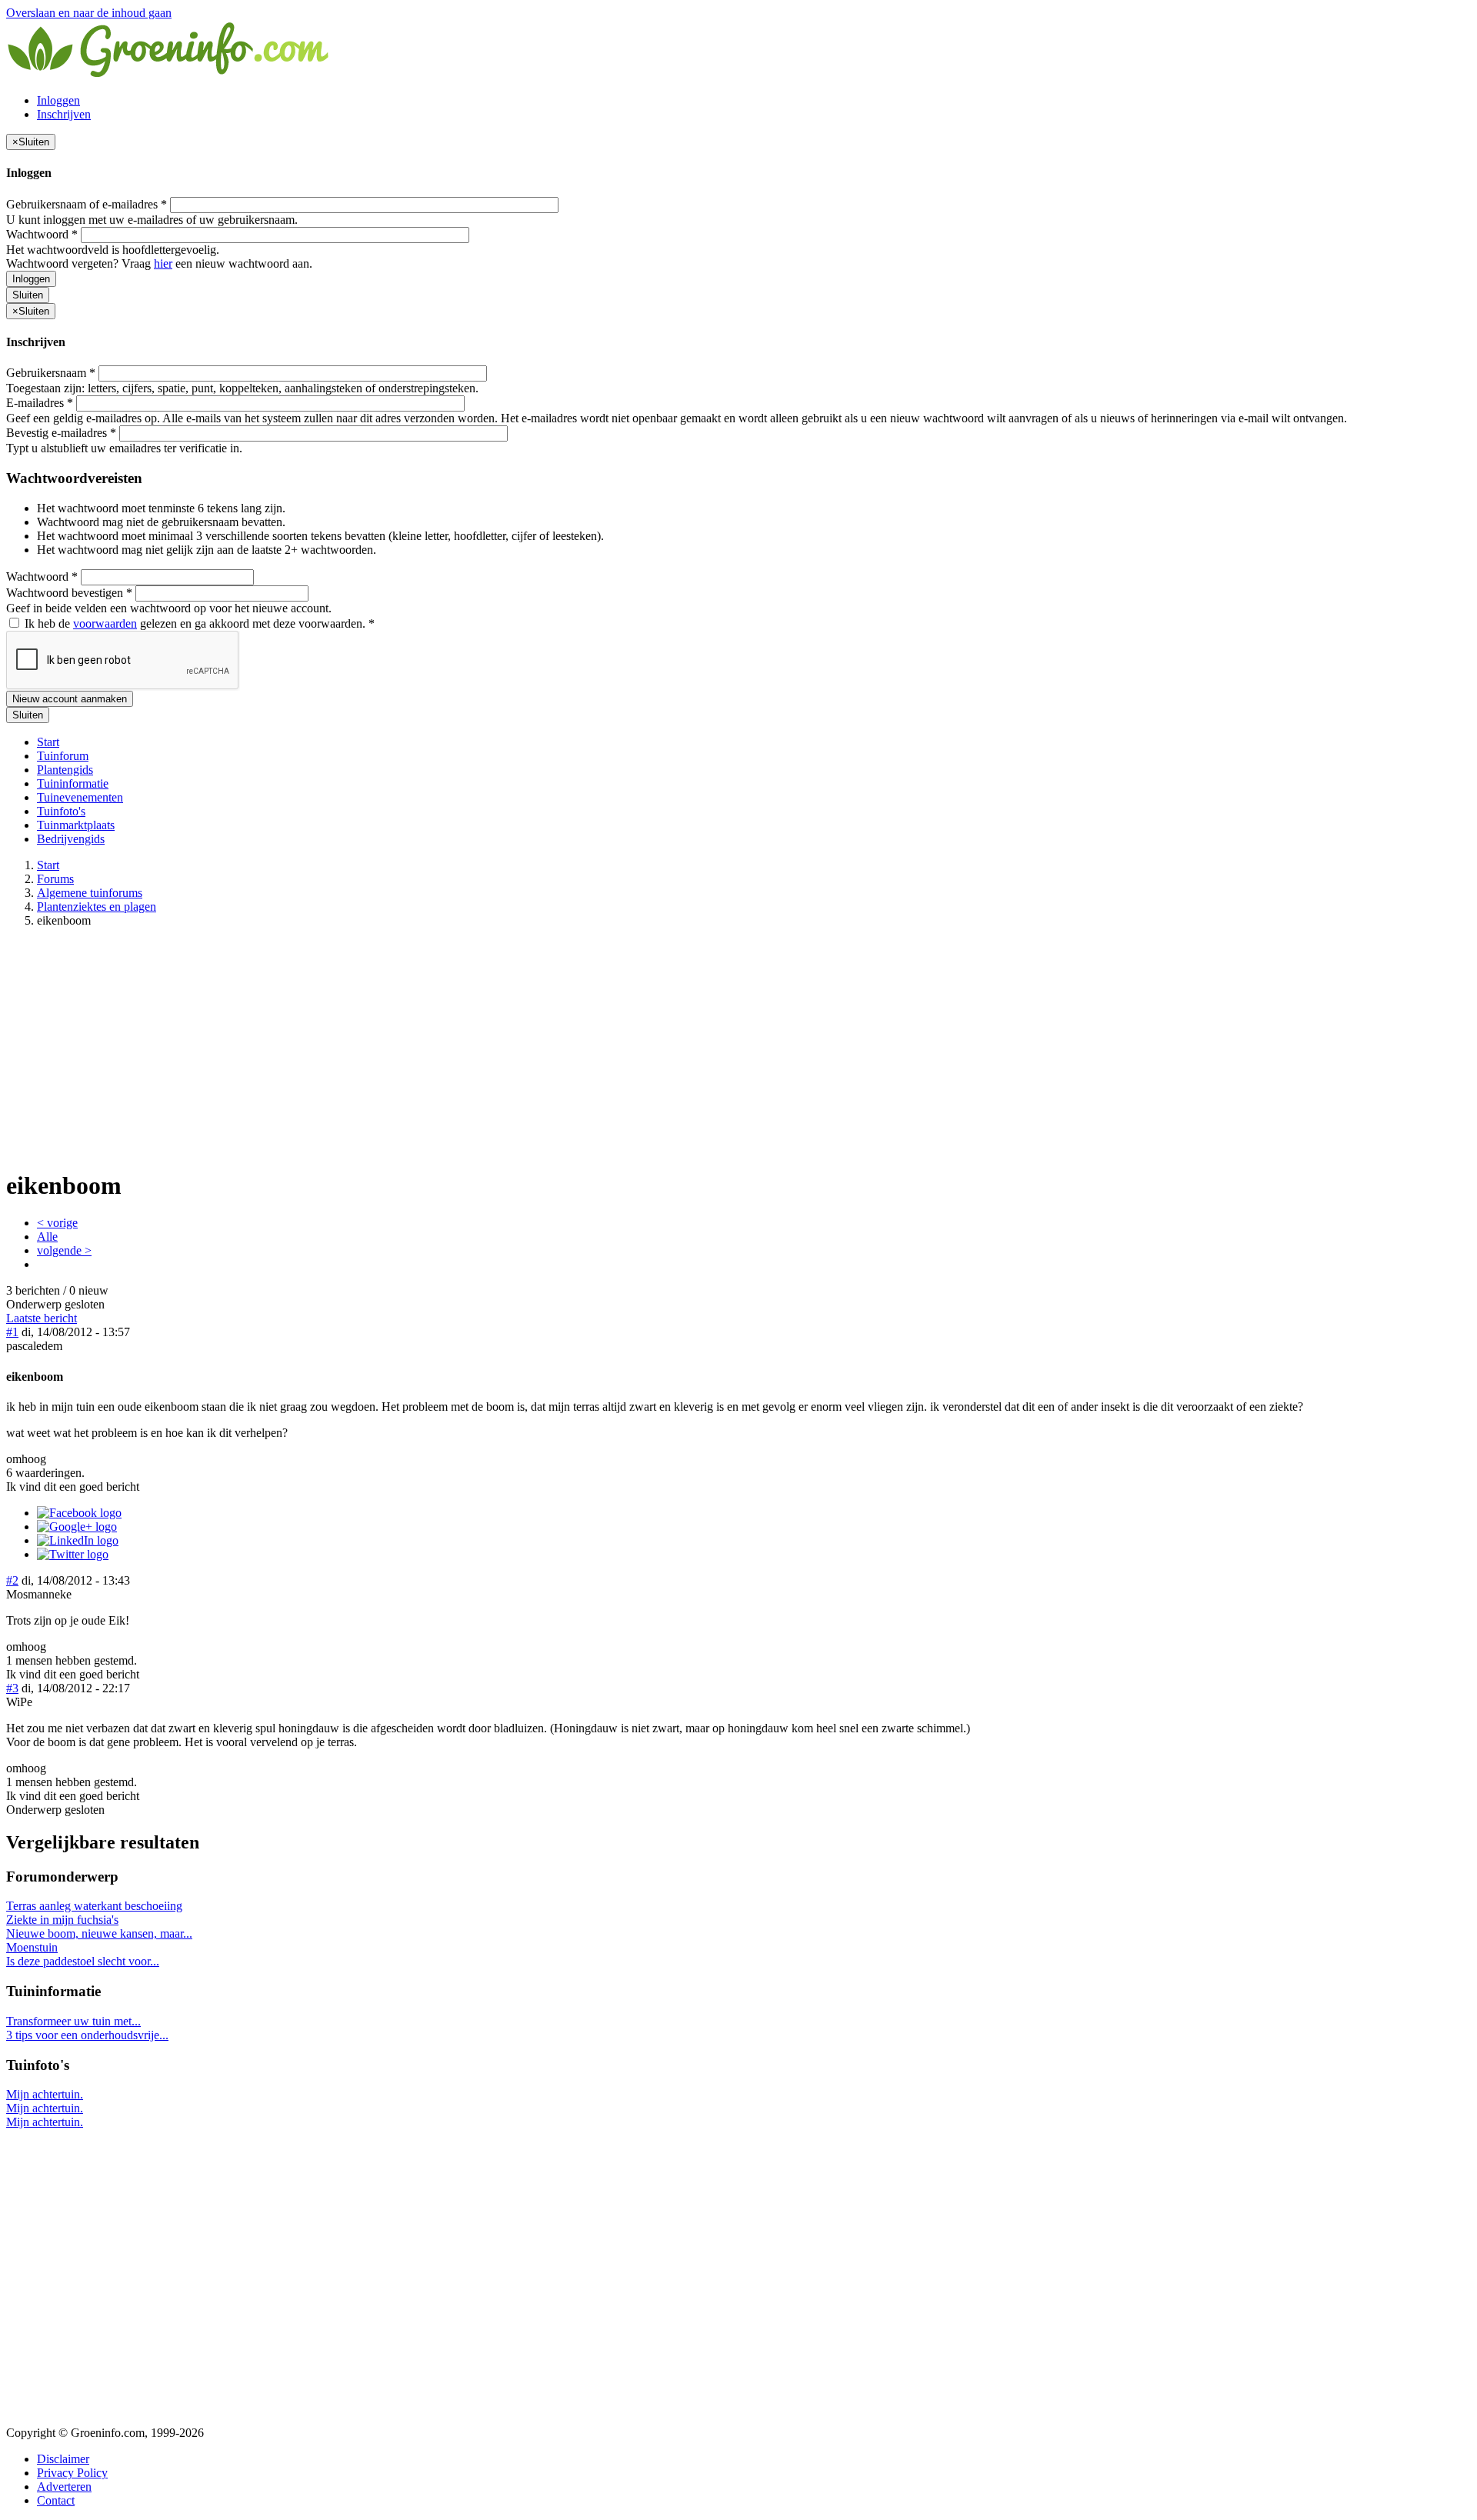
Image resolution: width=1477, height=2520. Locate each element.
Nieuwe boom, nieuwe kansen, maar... (99, 1933)
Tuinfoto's (61, 811)
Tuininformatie (73, 783)
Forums (55, 879)
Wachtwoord (42, 234)
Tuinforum (63, 756)
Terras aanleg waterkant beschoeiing (94, 1906)
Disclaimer (63, 2459)
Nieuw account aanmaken (70, 699)
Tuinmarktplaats (76, 825)
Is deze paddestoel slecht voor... (83, 1961)
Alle (47, 1237)
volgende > (64, 1250)
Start (48, 742)
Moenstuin (32, 1947)
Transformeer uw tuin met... (73, 2021)
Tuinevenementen (80, 797)
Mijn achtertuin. (45, 2094)
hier (163, 263)
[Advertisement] (738, 1048)
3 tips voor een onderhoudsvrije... (87, 2035)
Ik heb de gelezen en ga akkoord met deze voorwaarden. (198, 623)
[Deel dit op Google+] (77, 1527)
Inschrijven (64, 114)
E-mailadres (40, 403)
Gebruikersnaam (51, 373)
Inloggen (58, 100)
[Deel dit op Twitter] (73, 1554)
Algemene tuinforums (90, 893)
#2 (12, 1580)
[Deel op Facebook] (79, 1513)
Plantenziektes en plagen (97, 907)
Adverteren (64, 2487)
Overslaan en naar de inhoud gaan (89, 13)
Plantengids (65, 770)
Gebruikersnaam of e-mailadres (87, 204)
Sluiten (28, 295)
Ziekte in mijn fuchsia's (62, 1920)
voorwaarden (105, 623)
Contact (56, 2500)
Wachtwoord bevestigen (69, 593)
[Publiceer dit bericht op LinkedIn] (78, 1540)
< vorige (57, 1223)
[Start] (169, 74)
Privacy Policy (72, 2473)
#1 (12, 1332)
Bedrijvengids (71, 839)
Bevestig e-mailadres (61, 433)
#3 (12, 1688)
